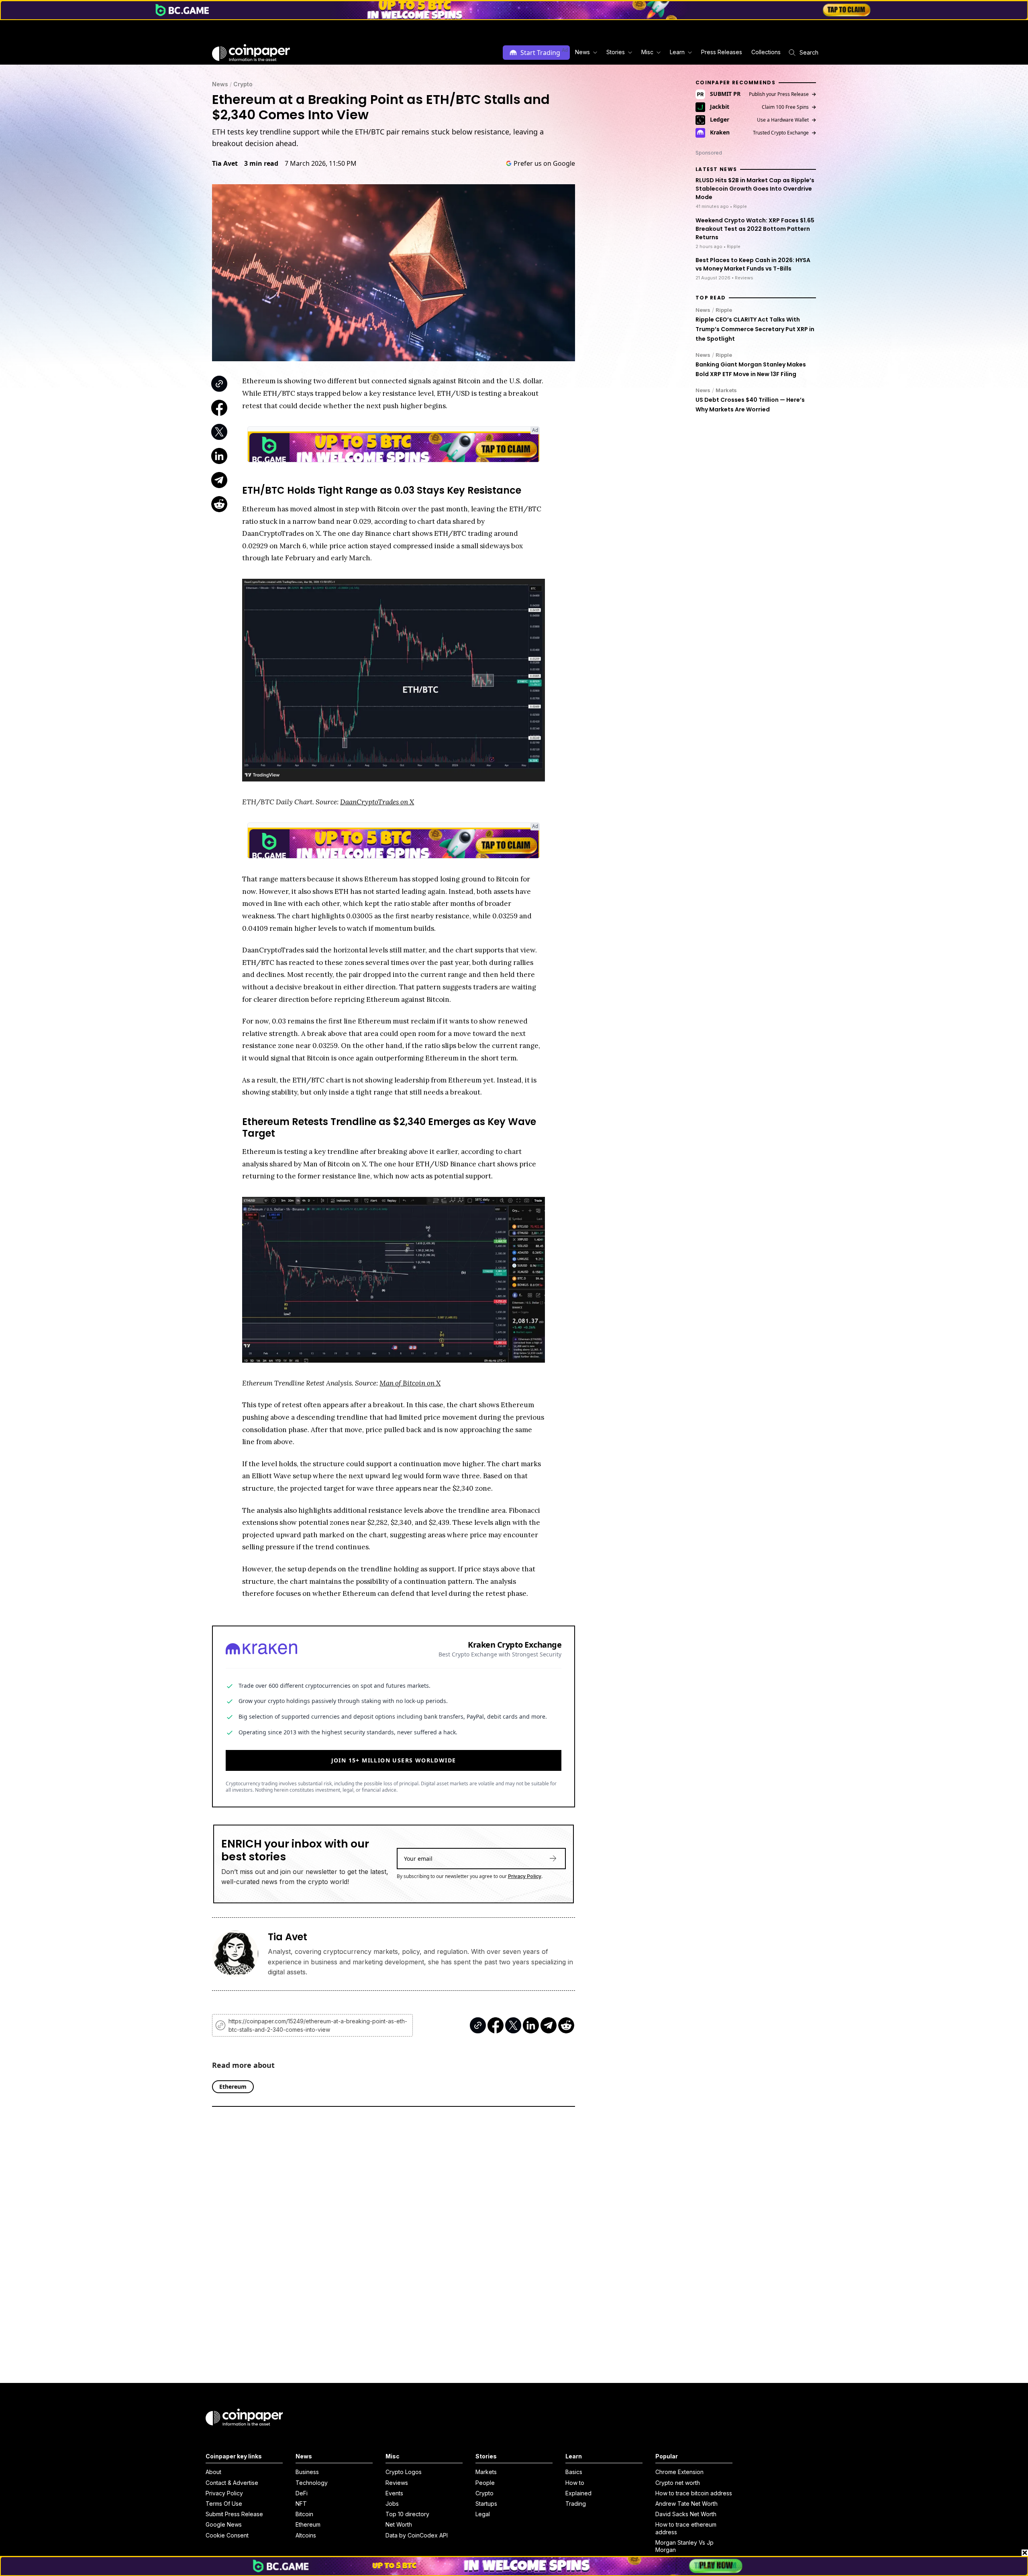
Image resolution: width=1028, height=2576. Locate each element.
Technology (312, 2483)
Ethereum (308, 2524)
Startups (486, 2504)
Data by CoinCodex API (417, 2535)
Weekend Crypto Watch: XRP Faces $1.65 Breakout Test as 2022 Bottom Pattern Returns (755, 228)
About (213, 2472)
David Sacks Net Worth (686, 2514)
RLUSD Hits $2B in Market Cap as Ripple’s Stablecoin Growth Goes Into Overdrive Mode (755, 189)
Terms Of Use (224, 2504)
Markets (726, 390)
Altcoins (306, 2535)
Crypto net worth (678, 2483)
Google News (224, 2524)
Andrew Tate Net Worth (686, 2504)
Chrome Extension (679, 2472)
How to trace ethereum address (686, 2528)
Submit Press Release (234, 2514)
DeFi (302, 2493)
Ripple (724, 309)
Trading (576, 2504)
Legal (483, 2514)
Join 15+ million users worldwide (394, 1760)
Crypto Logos (404, 2472)
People (485, 2483)
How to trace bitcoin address (694, 2493)
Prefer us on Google (544, 163)
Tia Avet (225, 163)
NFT (301, 2504)
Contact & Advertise (232, 2483)
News (220, 84)
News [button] (582, 52)
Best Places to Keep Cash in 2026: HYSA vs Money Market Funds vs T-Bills (753, 264)
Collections (766, 52)
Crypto (243, 84)
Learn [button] (677, 52)
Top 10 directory (407, 2514)
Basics (574, 2472)
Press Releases (722, 52)
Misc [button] (647, 52)
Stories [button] (616, 52)
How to (575, 2483)
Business (307, 2472)
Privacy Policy (525, 1876)
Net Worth (399, 2524)
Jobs (392, 2504)
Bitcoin (304, 2514)
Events (394, 2493)
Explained (578, 2493)
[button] (721, 52)
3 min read (261, 163)
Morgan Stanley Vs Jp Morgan (684, 2546)
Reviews (397, 2483)
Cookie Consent (227, 2535)
